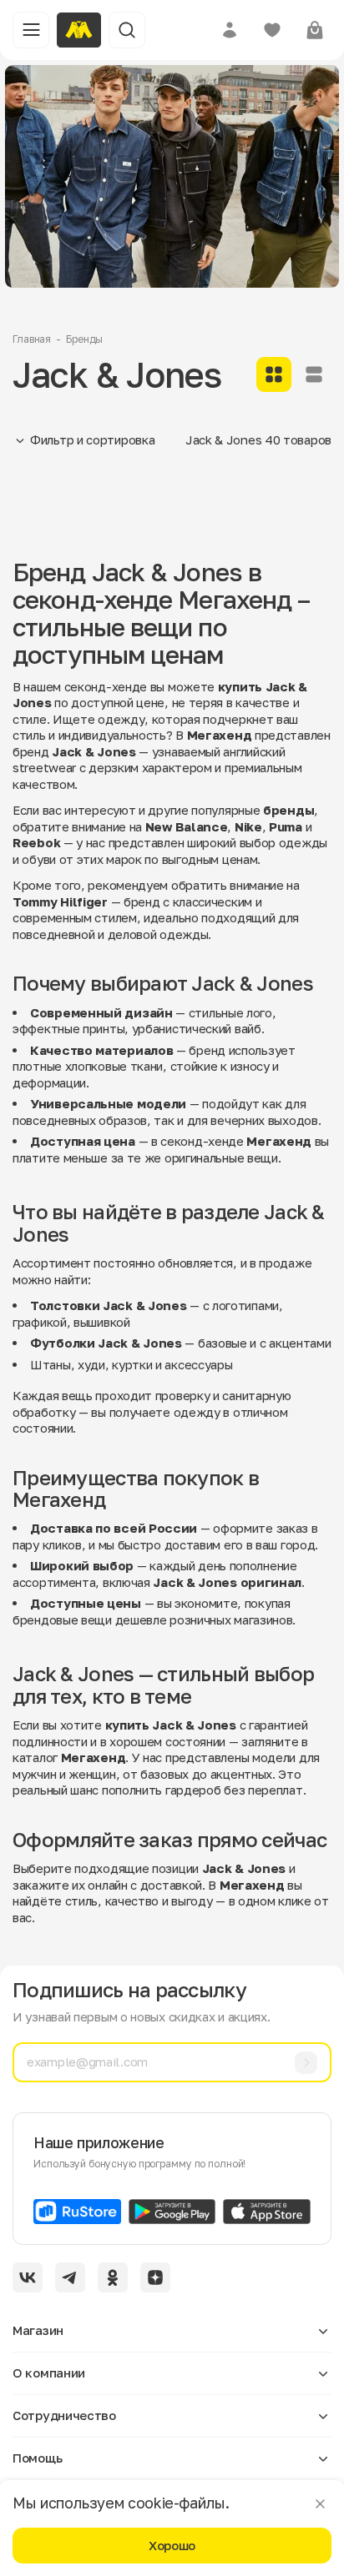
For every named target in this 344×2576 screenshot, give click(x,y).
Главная (32, 339)
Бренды (84, 339)
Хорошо (172, 2545)
